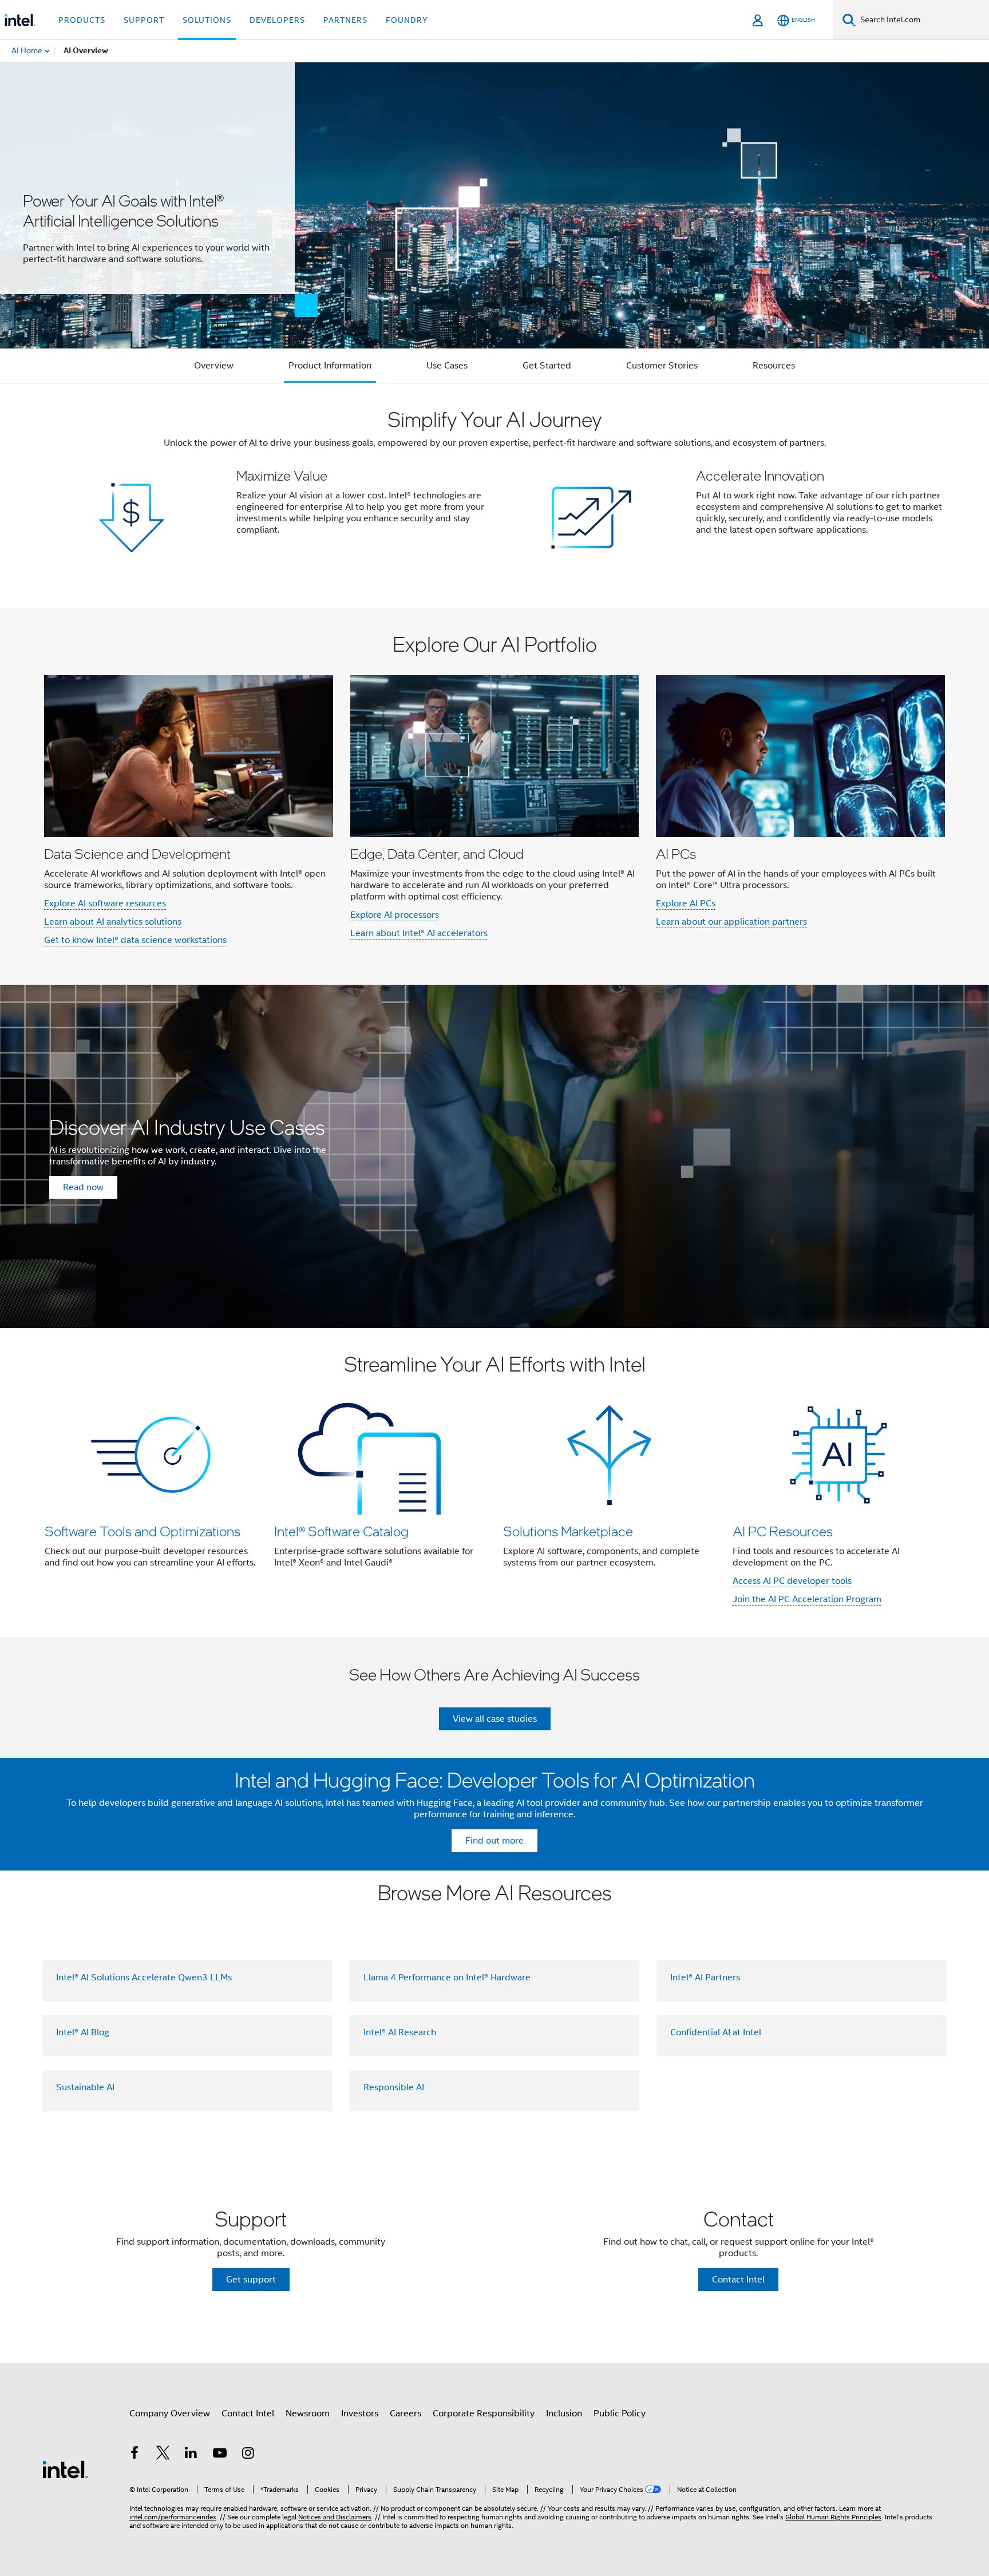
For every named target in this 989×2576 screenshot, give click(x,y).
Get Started (547, 366)
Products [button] (82, 20)
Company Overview (170, 2413)
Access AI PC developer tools (792, 1581)
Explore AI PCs (686, 903)
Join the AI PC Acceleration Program (807, 1599)
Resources (774, 366)
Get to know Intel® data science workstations (135, 940)
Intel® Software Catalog (341, 1531)
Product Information (330, 366)
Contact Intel (248, 2413)
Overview (214, 366)
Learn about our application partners (731, 922)
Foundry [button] (407, 20)
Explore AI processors (395, 915)
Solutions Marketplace (568, 1531)
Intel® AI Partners (705, 1977)
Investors (360, 2413)
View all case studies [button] (495, 1719)
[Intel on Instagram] (248, 2455)
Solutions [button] (207, 20)
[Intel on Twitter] (163, 2455)
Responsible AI (394, 2087)
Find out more (494, 1841)
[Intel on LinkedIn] (191, 2455)
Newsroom (308, 2413)
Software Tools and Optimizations (143, 1531)
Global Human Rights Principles (833, 2517)
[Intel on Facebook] (134, 2455)
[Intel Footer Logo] (65, 2469)
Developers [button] (277, 20)
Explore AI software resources (105, 903)
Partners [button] (345, 20)
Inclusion (564, 2413)
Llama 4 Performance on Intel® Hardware (447, 1977)
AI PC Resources (783, 1531)
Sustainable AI (85, 2087)
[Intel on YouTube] (220, 2455)
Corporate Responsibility (484, 2413)
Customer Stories (662, 366)
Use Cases (447, 366)
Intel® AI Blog (83, 2032)
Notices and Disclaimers (335, 2517)
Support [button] (144, 20)
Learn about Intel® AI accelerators (419, 933)
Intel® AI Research (400, 2032)
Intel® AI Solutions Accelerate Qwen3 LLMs (144, 1977)
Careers (406, 2413)
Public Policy (620, 2413)
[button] (494, 496)
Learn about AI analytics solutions (113, 922)
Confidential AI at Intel (716, 2032)
